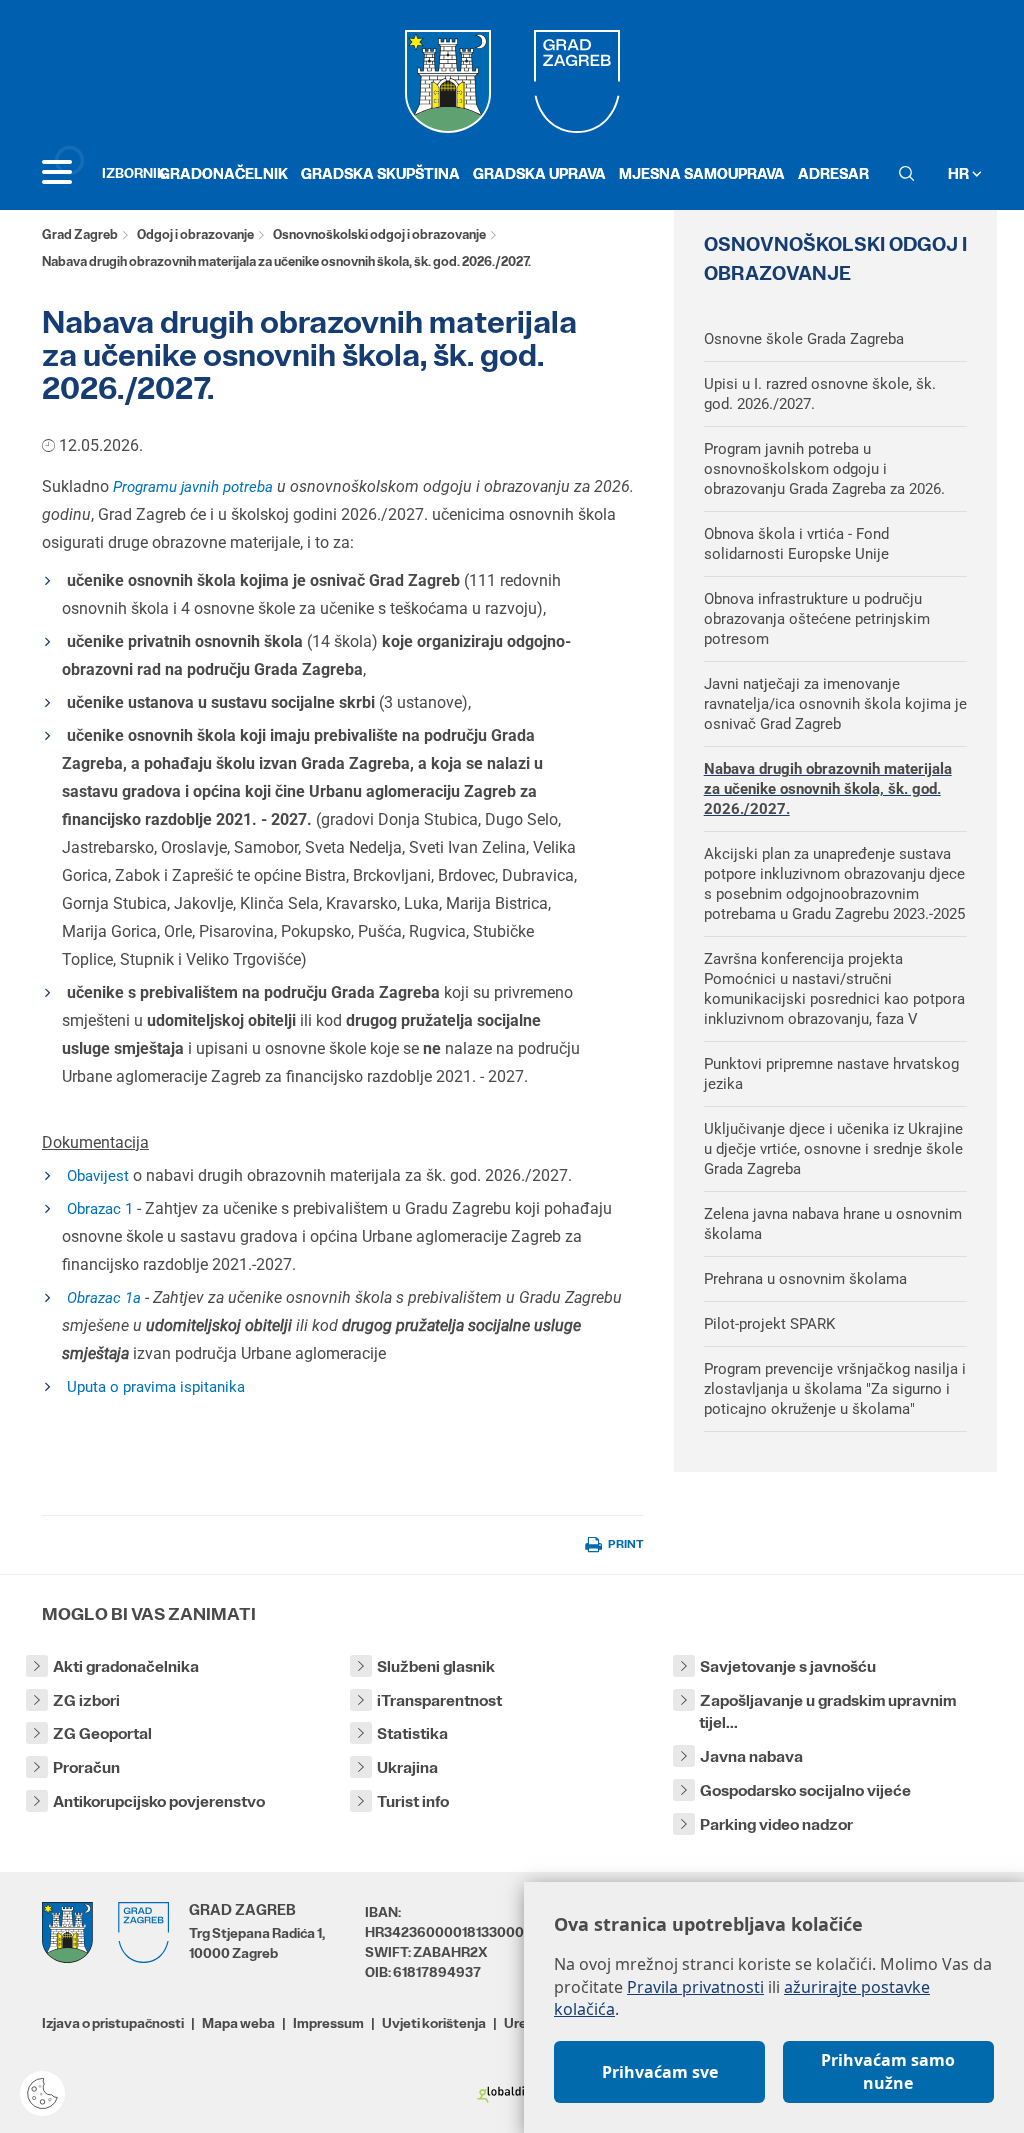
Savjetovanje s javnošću (788, 1666)
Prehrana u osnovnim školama (805, 1279)
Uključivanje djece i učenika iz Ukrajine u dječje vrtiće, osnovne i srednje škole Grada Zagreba (833, 1149)
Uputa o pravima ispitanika (156, 1387)
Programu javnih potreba (193, 487)
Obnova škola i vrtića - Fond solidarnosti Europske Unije (796, 544)
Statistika (412, 1733)
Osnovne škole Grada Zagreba (804, 339)
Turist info (413, 1801)
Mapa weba (238, 2023)
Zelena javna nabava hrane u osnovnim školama (833, 1224)
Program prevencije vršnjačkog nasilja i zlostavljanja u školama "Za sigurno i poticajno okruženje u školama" (835, 1389)
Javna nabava (751, 1756)
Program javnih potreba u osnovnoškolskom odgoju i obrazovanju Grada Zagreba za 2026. (824, 469)
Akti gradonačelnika (126, 1666)
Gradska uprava (539, 173)
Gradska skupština (380, 173)
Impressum (328, 2023)
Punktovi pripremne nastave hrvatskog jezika (831, 1074)
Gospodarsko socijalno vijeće (805, 1790)
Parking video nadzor (776, 1824)
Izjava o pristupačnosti (113, 2023)
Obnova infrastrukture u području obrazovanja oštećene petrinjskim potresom (817, 619)
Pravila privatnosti (695, 1987)
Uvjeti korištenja (434, 2023)
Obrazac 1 (100, 1209)
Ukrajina (407, 1767)
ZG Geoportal (102, 1733)
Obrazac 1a (104, 1298)
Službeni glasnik (436, 1666)
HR (960, 173)
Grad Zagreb (80, 234)
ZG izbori (86, 1700)
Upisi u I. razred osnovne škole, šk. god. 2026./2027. (820, 394)
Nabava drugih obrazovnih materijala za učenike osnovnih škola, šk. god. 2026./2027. (828, 789)
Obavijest (98, 1176)
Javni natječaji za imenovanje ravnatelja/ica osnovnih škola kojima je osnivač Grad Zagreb (835, 704)
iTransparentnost (439, 1700)
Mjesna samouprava (702, 173)
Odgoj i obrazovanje (195, 234)
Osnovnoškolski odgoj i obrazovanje (379, 234)
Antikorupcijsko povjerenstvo (159, 1801)
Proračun (86, 1767)
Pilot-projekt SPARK (769, 1324)
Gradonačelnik (223, 173)
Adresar (833, 173)
